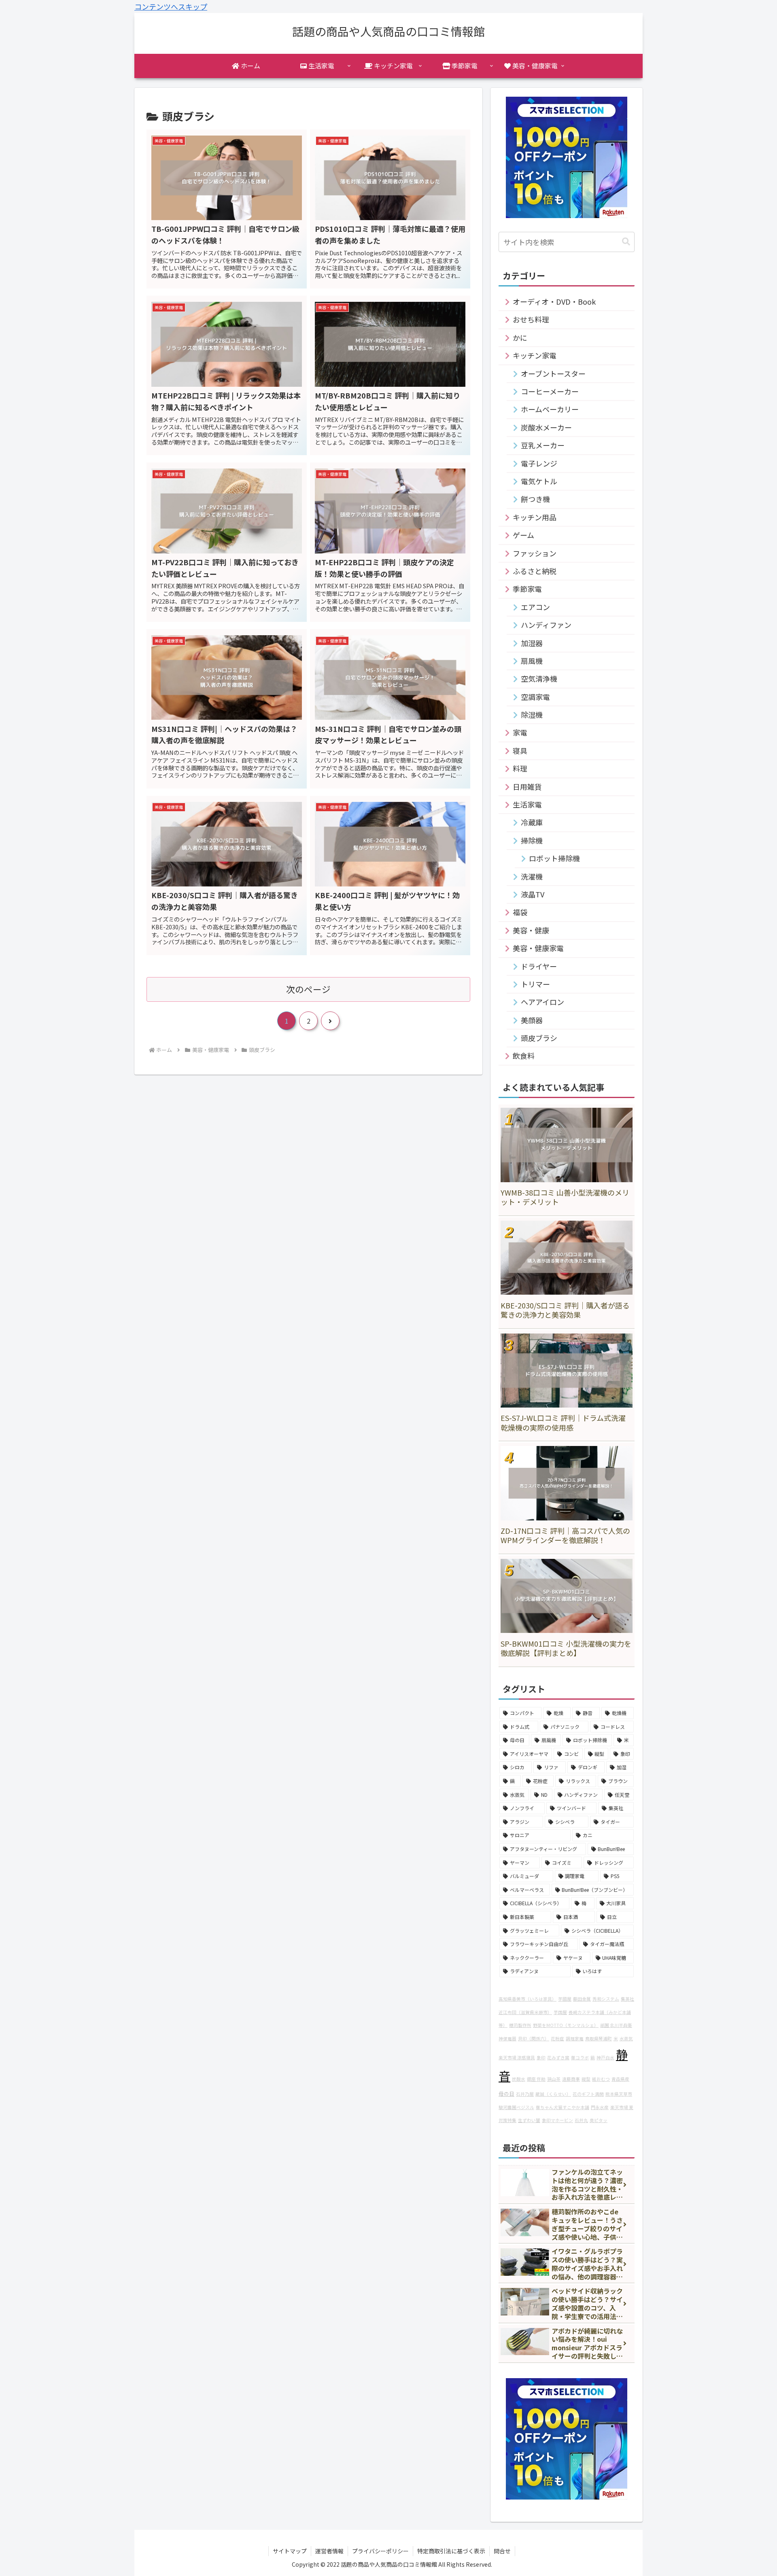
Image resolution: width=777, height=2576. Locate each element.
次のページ (308, 989)
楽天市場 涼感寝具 (517, 2058)
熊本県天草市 (619, 2094)
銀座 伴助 (536, 2079)
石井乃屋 (525, 2094)
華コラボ (580, 2058)
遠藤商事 (571, 2079)
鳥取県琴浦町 (599, 2039)
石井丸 (581, 2120)
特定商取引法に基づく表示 (451, 2551)
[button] (626, 242)
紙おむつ (601, 2079)
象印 (541, 2058)
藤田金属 (582, 1999)
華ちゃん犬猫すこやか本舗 (563, 2107)
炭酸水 (519, 2079)
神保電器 (507, 2039)
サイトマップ (290, 2551)
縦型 (586, 2079)
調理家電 (575, 2039)
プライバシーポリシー (380, 2551)
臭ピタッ (599, 2120)
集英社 (627, 1999)
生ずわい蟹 (529, 2120)
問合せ (502, 2551)
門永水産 (600, 2107)
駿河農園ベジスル (516, 2107)
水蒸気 (626, 2039)
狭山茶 (554, 2079)
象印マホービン (557, 2120)
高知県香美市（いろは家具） (528, 1999)
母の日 (506, 2094)
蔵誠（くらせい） (553, 2094)
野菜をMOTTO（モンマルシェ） (566, 2025)
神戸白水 (605, 2058)
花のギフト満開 (588, 2094)
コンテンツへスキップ (171, 6)
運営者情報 (329, 2551)
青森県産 (620, 2079)
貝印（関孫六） (534, 2039)
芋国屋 (560, 2012)
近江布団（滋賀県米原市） (525, 2012)
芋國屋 (565, 1999)
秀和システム (606, 1999)
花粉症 (557, 2039)
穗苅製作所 (520, 2025)
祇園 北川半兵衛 (616, 2025)
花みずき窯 (558, 2058)
